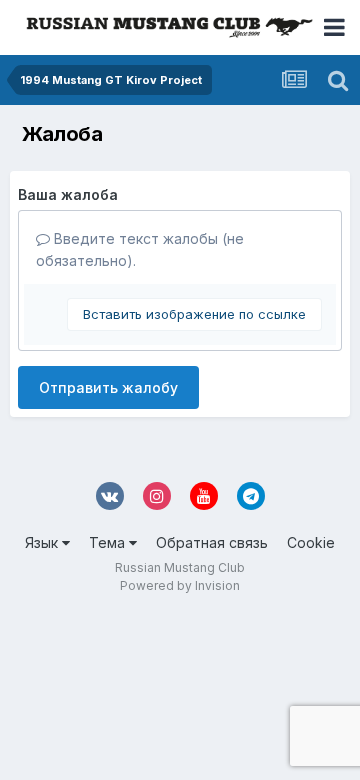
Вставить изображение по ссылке (194, 314)
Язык (43, 542)
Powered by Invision (180, 585)
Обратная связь (212, 542)
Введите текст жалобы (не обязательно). (140, 249)
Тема (109, 542)
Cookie (311, 542)
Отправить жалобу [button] (108, 387)
